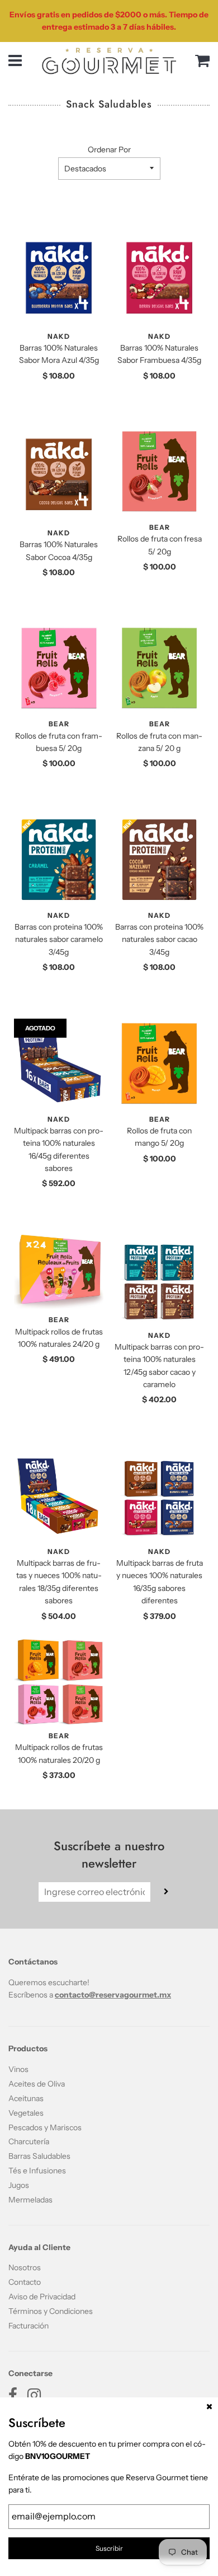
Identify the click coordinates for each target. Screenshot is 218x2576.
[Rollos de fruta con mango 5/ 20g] (159, 1063)
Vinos (18, 2069)
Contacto (25, 2282)
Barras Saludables (39, 2156)
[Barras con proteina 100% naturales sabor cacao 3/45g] (159, 860)
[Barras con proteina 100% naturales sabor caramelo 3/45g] (59, 860)
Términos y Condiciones (51, 2311)
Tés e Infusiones (37, 2171)
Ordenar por (109, 150)
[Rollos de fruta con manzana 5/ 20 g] (159, 668)
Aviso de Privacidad (42, 2297)
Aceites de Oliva (37, 2084)
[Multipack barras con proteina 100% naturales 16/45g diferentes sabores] (59, 1063)
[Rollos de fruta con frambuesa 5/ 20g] (59, 668)
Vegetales (26, 2113)
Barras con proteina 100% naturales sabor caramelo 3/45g (59, 939)
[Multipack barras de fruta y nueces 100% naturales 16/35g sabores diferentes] (159, 1496)
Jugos (19, 2185)
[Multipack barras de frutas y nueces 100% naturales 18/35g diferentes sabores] (59, 1496)
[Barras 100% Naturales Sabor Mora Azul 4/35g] (59, 278)
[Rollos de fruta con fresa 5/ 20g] (159, 472)
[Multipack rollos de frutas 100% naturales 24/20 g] (59, 1272)
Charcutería (29, 2141)
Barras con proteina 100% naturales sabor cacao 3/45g (159, 939)
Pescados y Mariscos (45, 2127)
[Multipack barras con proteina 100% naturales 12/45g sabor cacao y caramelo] (159, 1280)
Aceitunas (26, 2098)
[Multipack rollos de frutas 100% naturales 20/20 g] (59, 1682)
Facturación (29, 2326)
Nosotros (25, 2267)
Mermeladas (30, 2200)
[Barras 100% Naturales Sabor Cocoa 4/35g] (59, 474)
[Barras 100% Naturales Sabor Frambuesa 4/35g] (159, 278)
